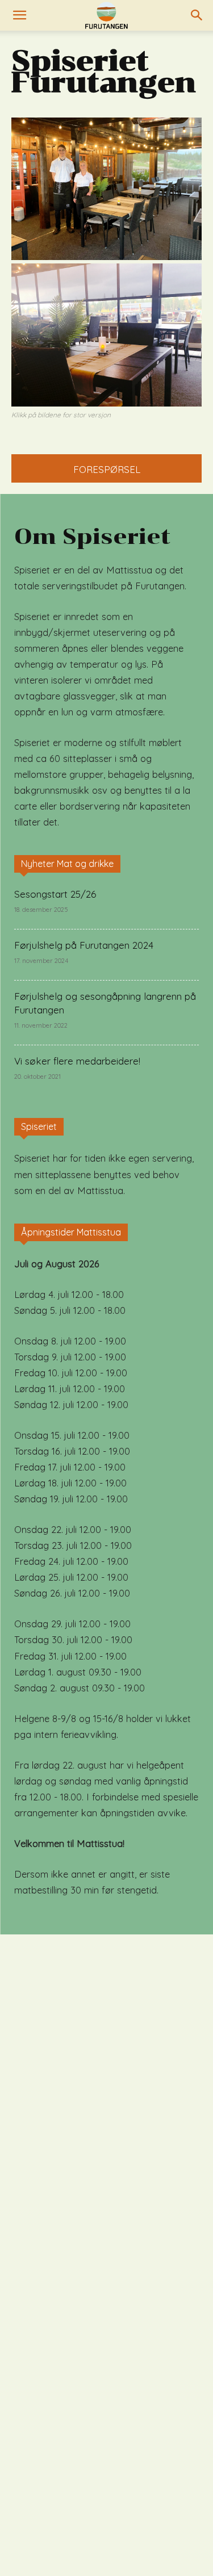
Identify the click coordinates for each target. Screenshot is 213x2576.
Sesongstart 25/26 (55, 894)
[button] (19, 15)
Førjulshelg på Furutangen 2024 (84, 945)
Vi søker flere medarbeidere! (77, 1061)
